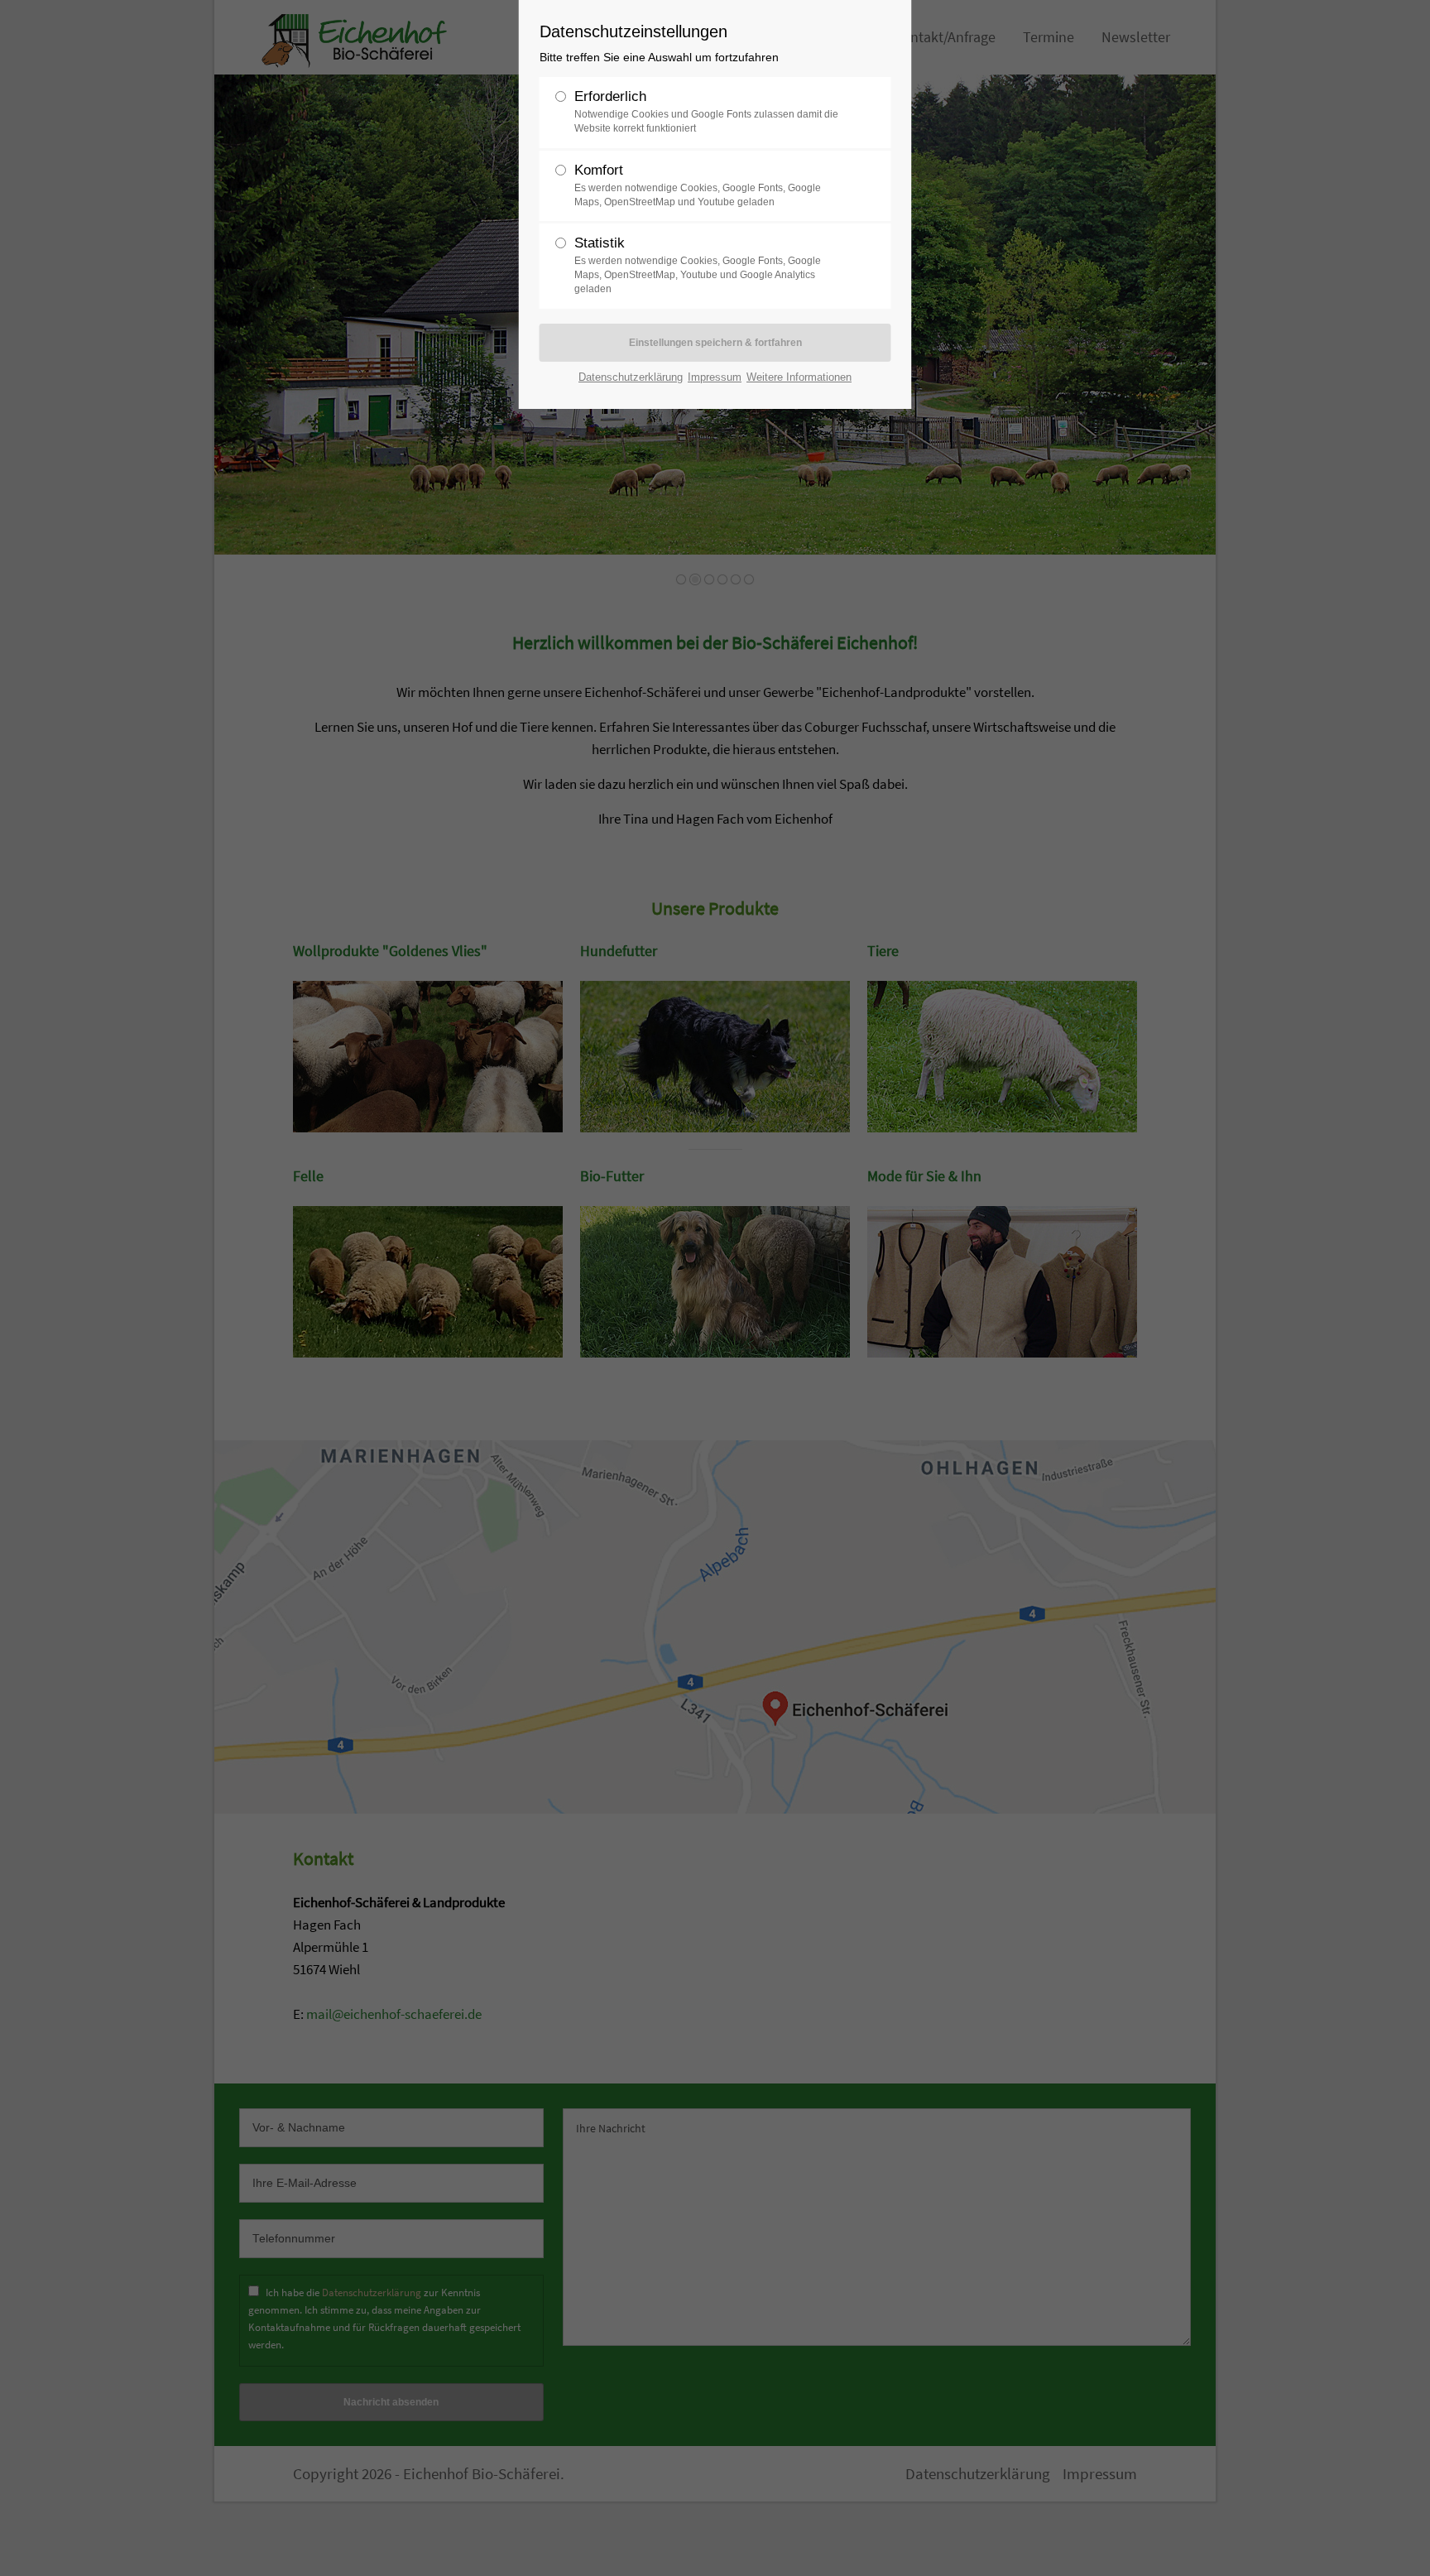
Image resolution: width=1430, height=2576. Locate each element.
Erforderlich (706, 111)
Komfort (698, 185)
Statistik (698, 265)
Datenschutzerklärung (631, 377)
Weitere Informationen (799, 377)
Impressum (715, 377)
